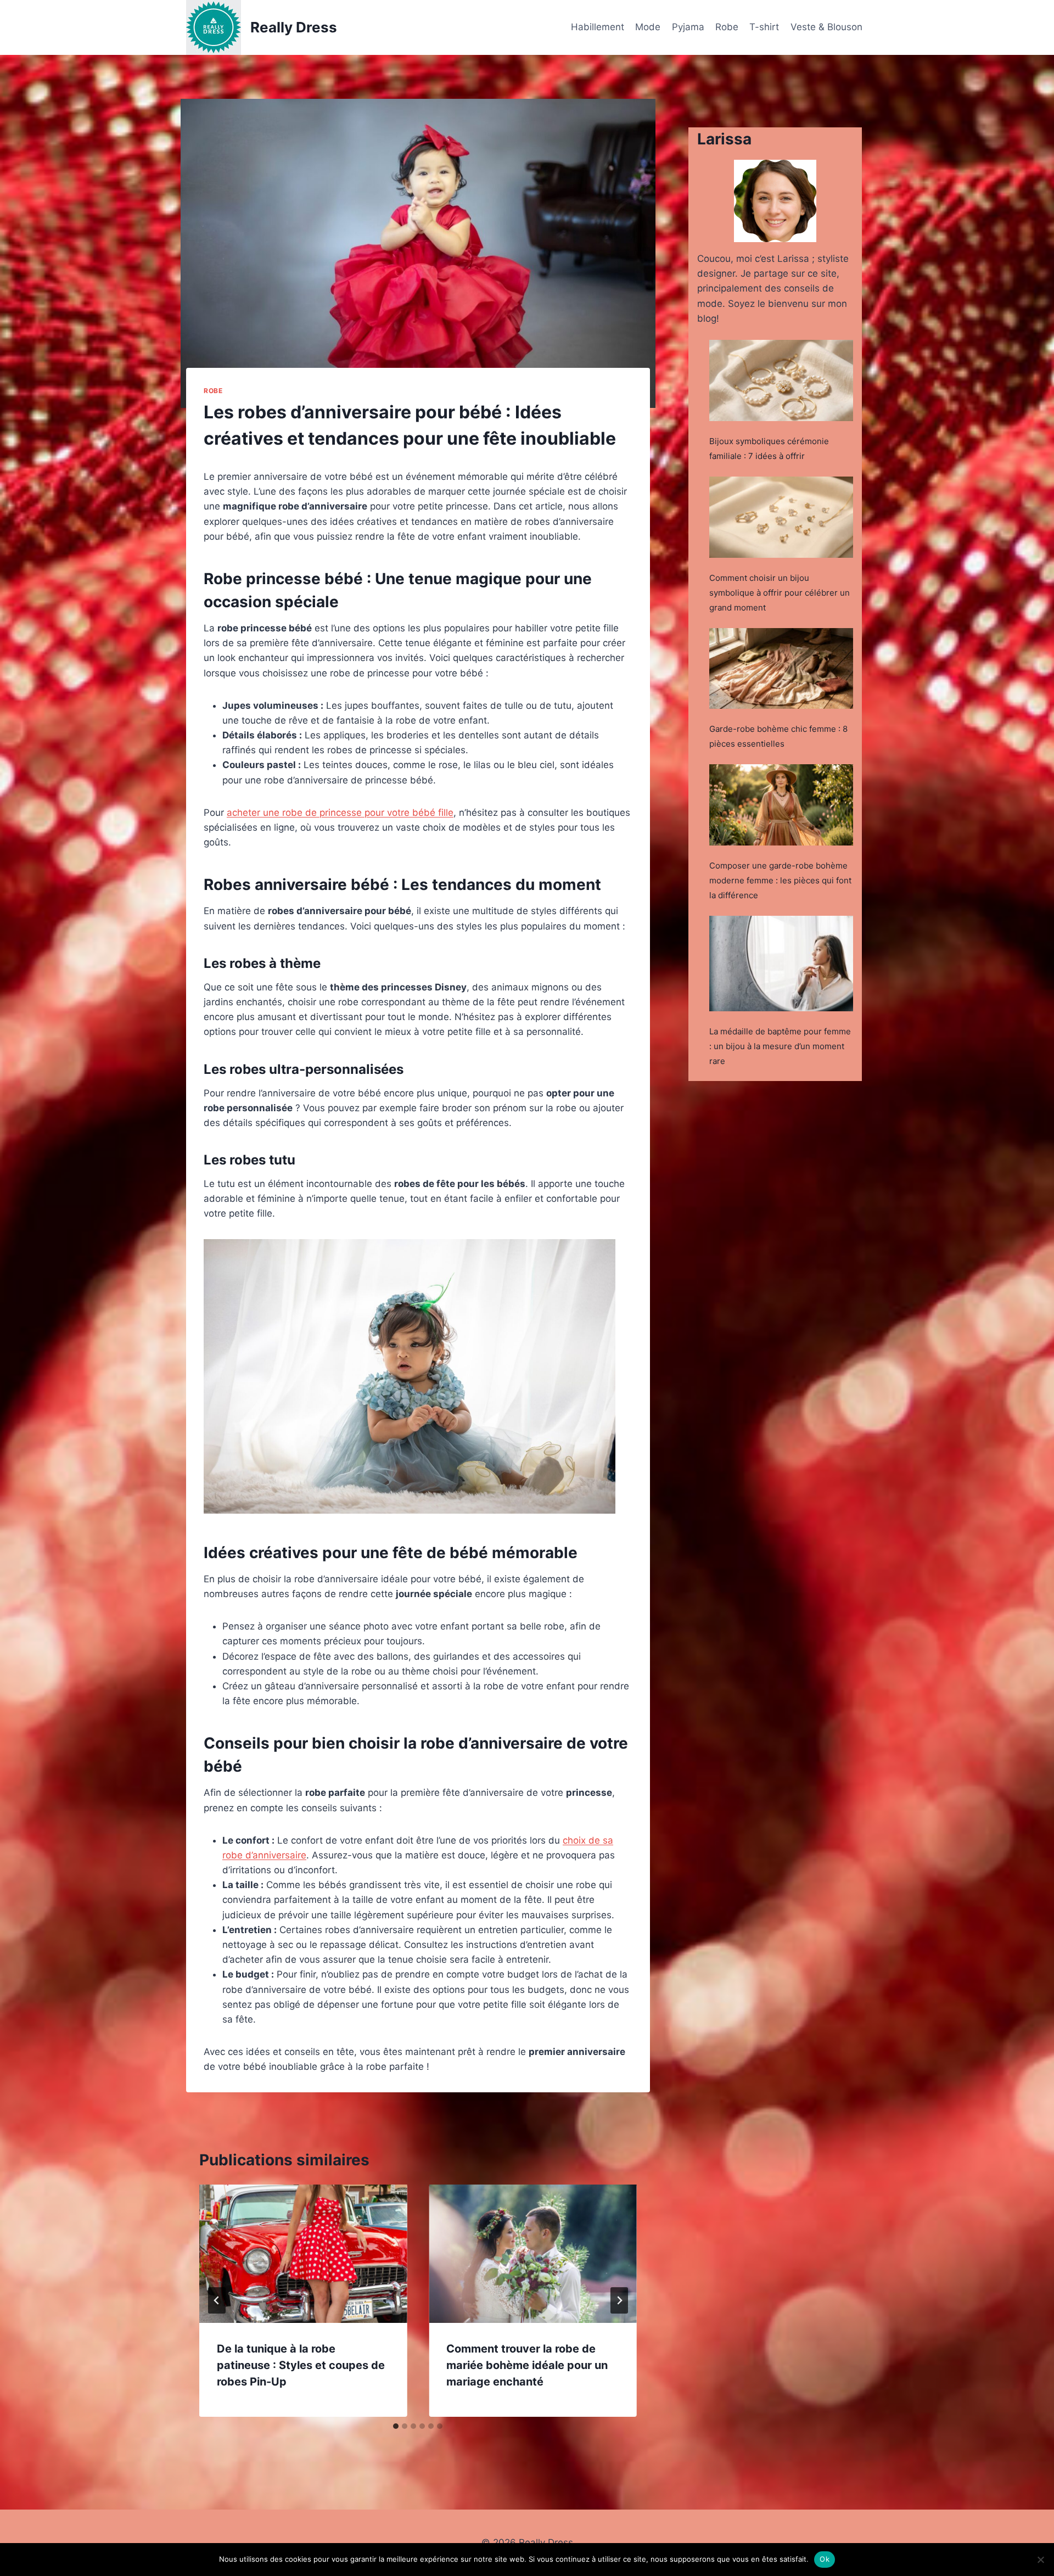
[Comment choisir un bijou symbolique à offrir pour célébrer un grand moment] (781, 517)
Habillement (598, 27)
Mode (648, 27)
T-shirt (764, 27)
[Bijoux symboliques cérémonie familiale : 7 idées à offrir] (781, 380)
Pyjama (688, 27)
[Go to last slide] (217, 2300)
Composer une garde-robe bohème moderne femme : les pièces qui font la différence (780, 880)
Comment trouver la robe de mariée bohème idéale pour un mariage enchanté (527, 2365)
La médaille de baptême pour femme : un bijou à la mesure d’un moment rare (780, 1046)
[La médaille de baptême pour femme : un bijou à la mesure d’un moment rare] (781, 964)
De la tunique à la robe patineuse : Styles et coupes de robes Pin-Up (301, 2365)
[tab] (396, 2426)
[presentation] (303, 2254)
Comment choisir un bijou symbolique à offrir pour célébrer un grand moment (780, 593)
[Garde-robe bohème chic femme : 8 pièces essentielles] (781, 669)
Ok (825, 2559)
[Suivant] (619, 2300)
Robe (727, 27)
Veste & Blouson (826, 27)
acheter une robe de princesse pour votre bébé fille (340, 813)
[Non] (1040, 2560)
